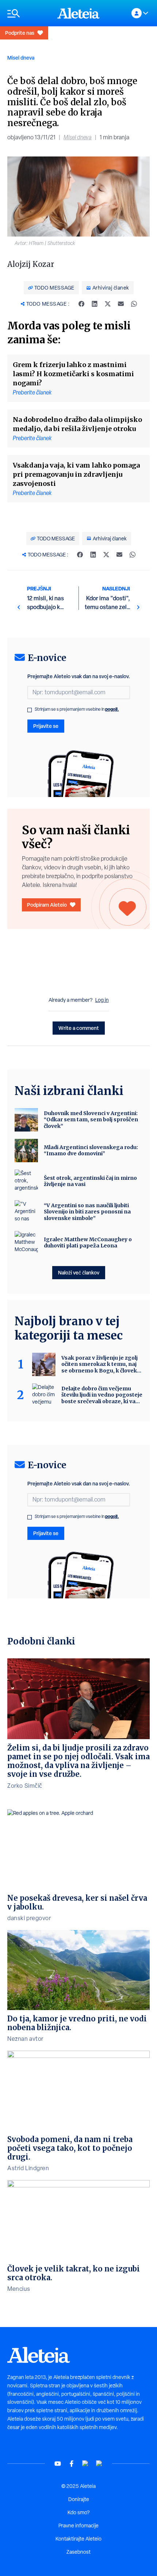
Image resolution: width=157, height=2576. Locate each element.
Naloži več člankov (79, 1272)
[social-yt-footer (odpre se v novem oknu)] (58, 2464)
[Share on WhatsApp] (134, 304)
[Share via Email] (121, 304)
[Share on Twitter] (108, 304)
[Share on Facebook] (81, 304)
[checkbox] (30, 710)
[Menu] (29, 13)
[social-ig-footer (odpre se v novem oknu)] (99, 2464)
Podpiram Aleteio (47, 905)
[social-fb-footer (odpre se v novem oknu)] (72, 2464)
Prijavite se (46, 726)
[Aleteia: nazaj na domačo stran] (78, 13)
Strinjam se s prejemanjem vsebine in (77, 709)
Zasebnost (78, 2552)
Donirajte (79, 2499)
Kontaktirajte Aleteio (78, 2539)
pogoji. (112, 709)
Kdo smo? (78, 2512)
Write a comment (79, 1028)
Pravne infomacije (78, 2526)
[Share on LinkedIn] (95, 304)
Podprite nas (20, 33)
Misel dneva (21, 58)
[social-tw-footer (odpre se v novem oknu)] (85, 2464)
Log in (102, 1000)
